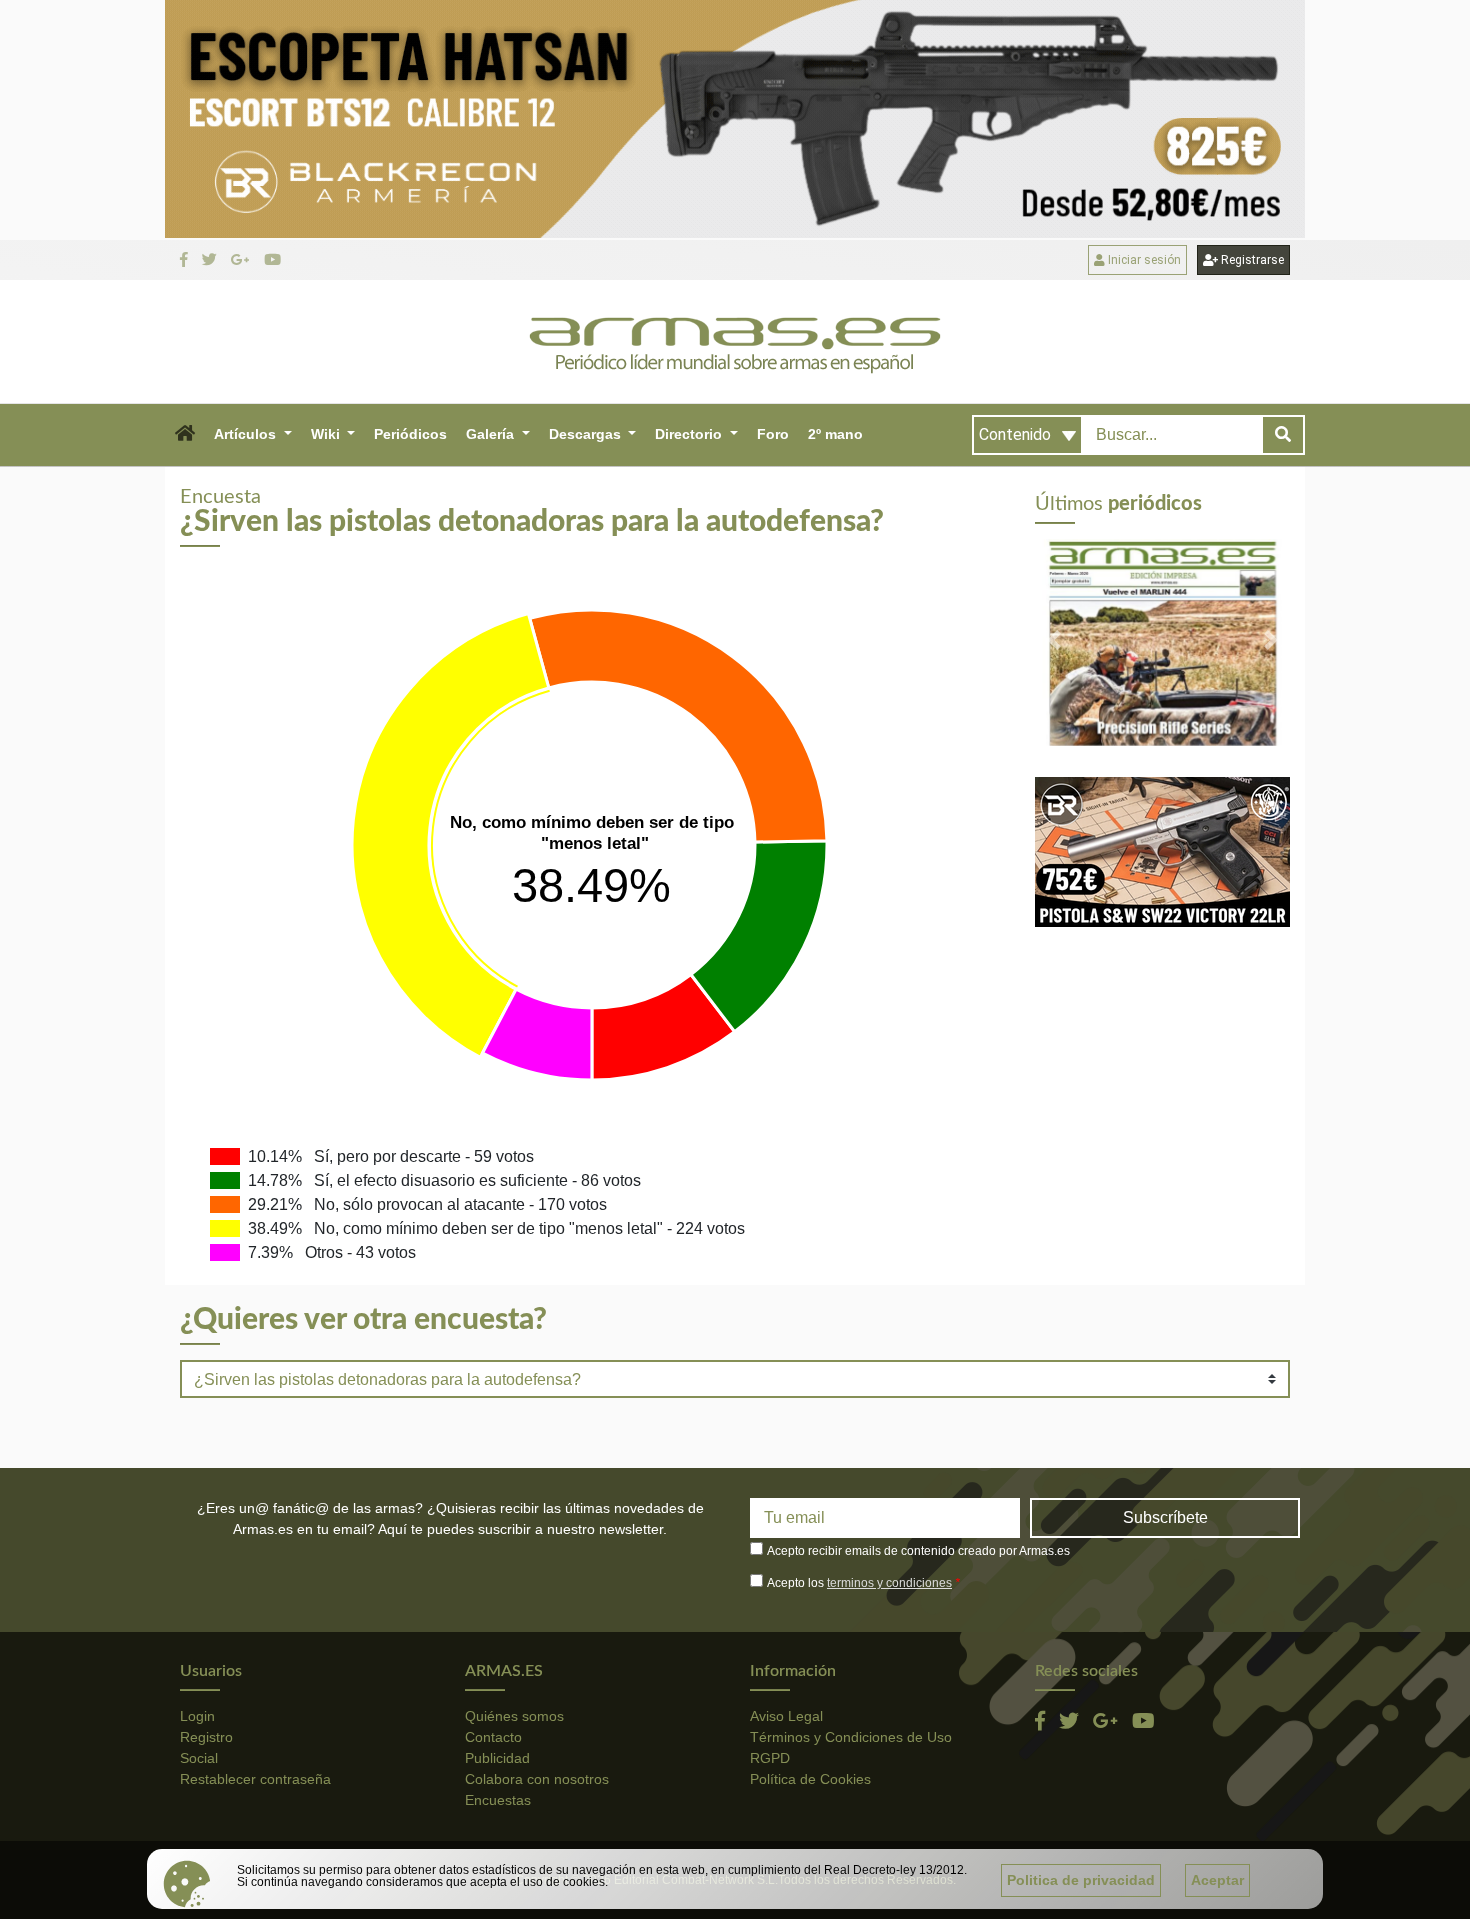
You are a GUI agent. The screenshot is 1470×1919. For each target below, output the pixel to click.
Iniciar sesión (1143, 260)
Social (199, 1758)
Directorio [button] (690, 434)
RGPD (770, 1758)
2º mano (835, 434)
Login (197, 1716)
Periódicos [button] (410, 434)
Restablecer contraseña (255, 1779)
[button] (184, 435)
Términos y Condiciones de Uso (851, 1737)
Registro (206, 1737)
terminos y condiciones (889, 1583)
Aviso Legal (786, 1716)
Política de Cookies (810, 1779)
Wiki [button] (327, 434)
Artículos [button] (247, 434)
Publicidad (497, 1758)
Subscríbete (1165, 1517)
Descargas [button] (587, 434)
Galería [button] (492, 434)
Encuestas (498, 1800)
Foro (773, 434)
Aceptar (1217, 1880)
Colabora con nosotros (537, 1779)
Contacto (493, 1737)
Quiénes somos (514, 1716)
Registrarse (1251, 260)
